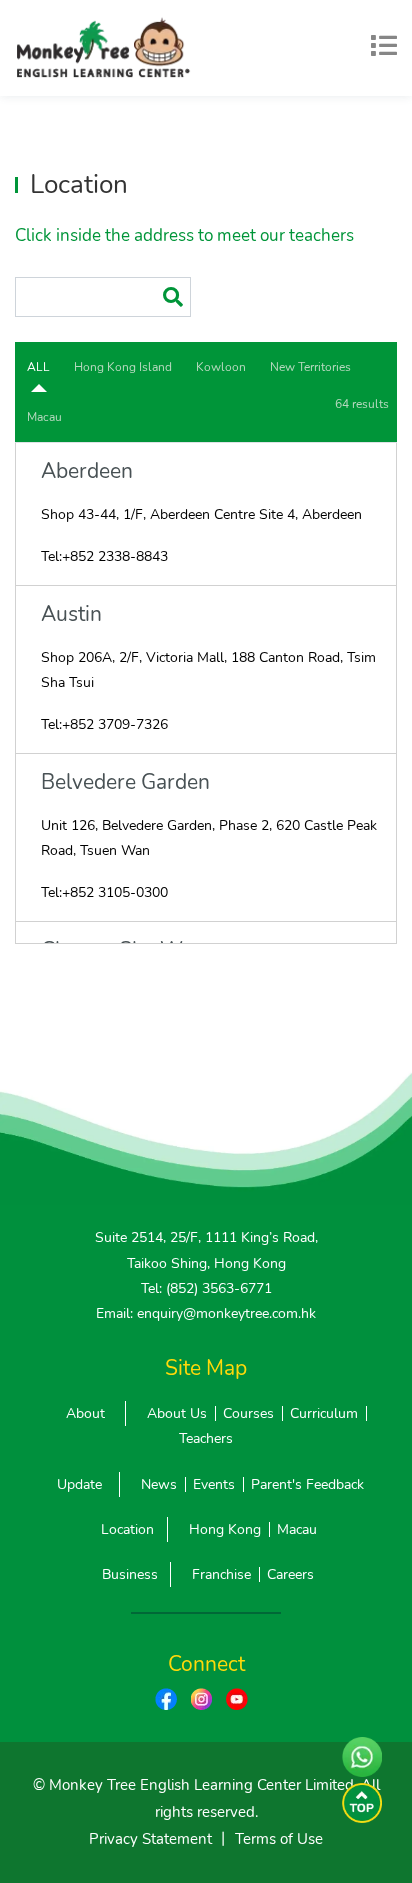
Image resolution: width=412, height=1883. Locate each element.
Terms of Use (279, 1839)
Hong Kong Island (123, 367)
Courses (248, 1413)
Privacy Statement (150, 1839)
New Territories (310, 367)
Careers (290, 1574)
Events (214, 1484)
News (159, 1484)
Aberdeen (87, 471)
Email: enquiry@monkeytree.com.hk (206, 1313)
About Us (177, 1413)
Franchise (221, 1574)
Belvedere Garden (125, 782)
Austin (71, 614)
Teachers (206, 1438)
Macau (44, 417)
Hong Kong (225, 1529)
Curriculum (324, 1413)
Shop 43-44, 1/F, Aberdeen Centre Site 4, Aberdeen (201, 514)
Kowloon (221, 367)
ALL (38, 367)
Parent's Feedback (307, 1484)
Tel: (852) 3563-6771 (206, 1288)
